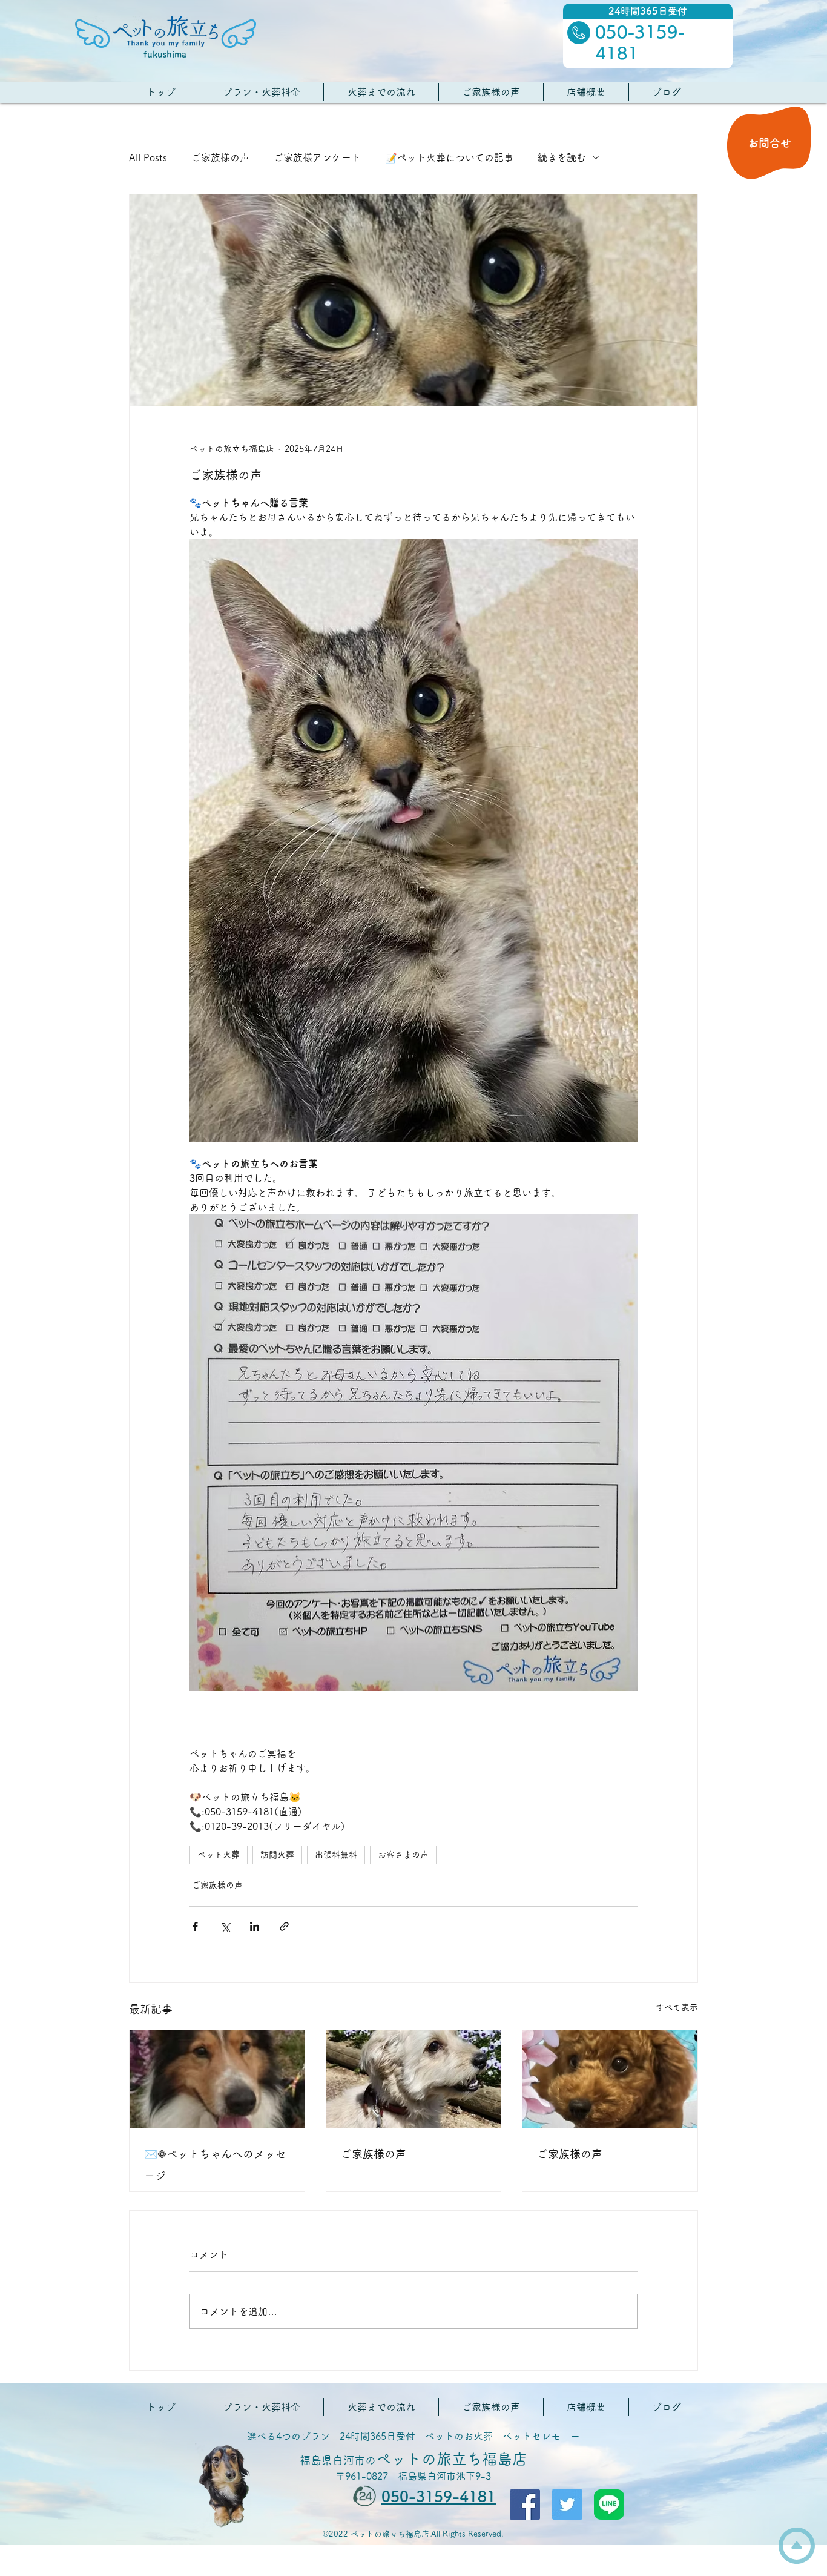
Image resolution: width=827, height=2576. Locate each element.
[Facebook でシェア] (195, 1926)
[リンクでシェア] (284, 1926)
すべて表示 (677, 2007)
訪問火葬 (277, 1855)
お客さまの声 (403, 1855)
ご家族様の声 (220, 157)
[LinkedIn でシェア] (255, 1926)
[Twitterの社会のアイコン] (567, 2505)
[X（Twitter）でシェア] (225, 1926)
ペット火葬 (219, 1855)
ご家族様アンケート (317, 157)
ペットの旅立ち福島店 (413, 2459)
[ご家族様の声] (414, 2079)
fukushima (165, 54)
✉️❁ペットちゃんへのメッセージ (215, 2165)
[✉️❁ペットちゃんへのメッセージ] (217, 2079)
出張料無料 (336, 1855)
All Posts (148, 157)
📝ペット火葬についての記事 (449, 157)
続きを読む (562, 157)
